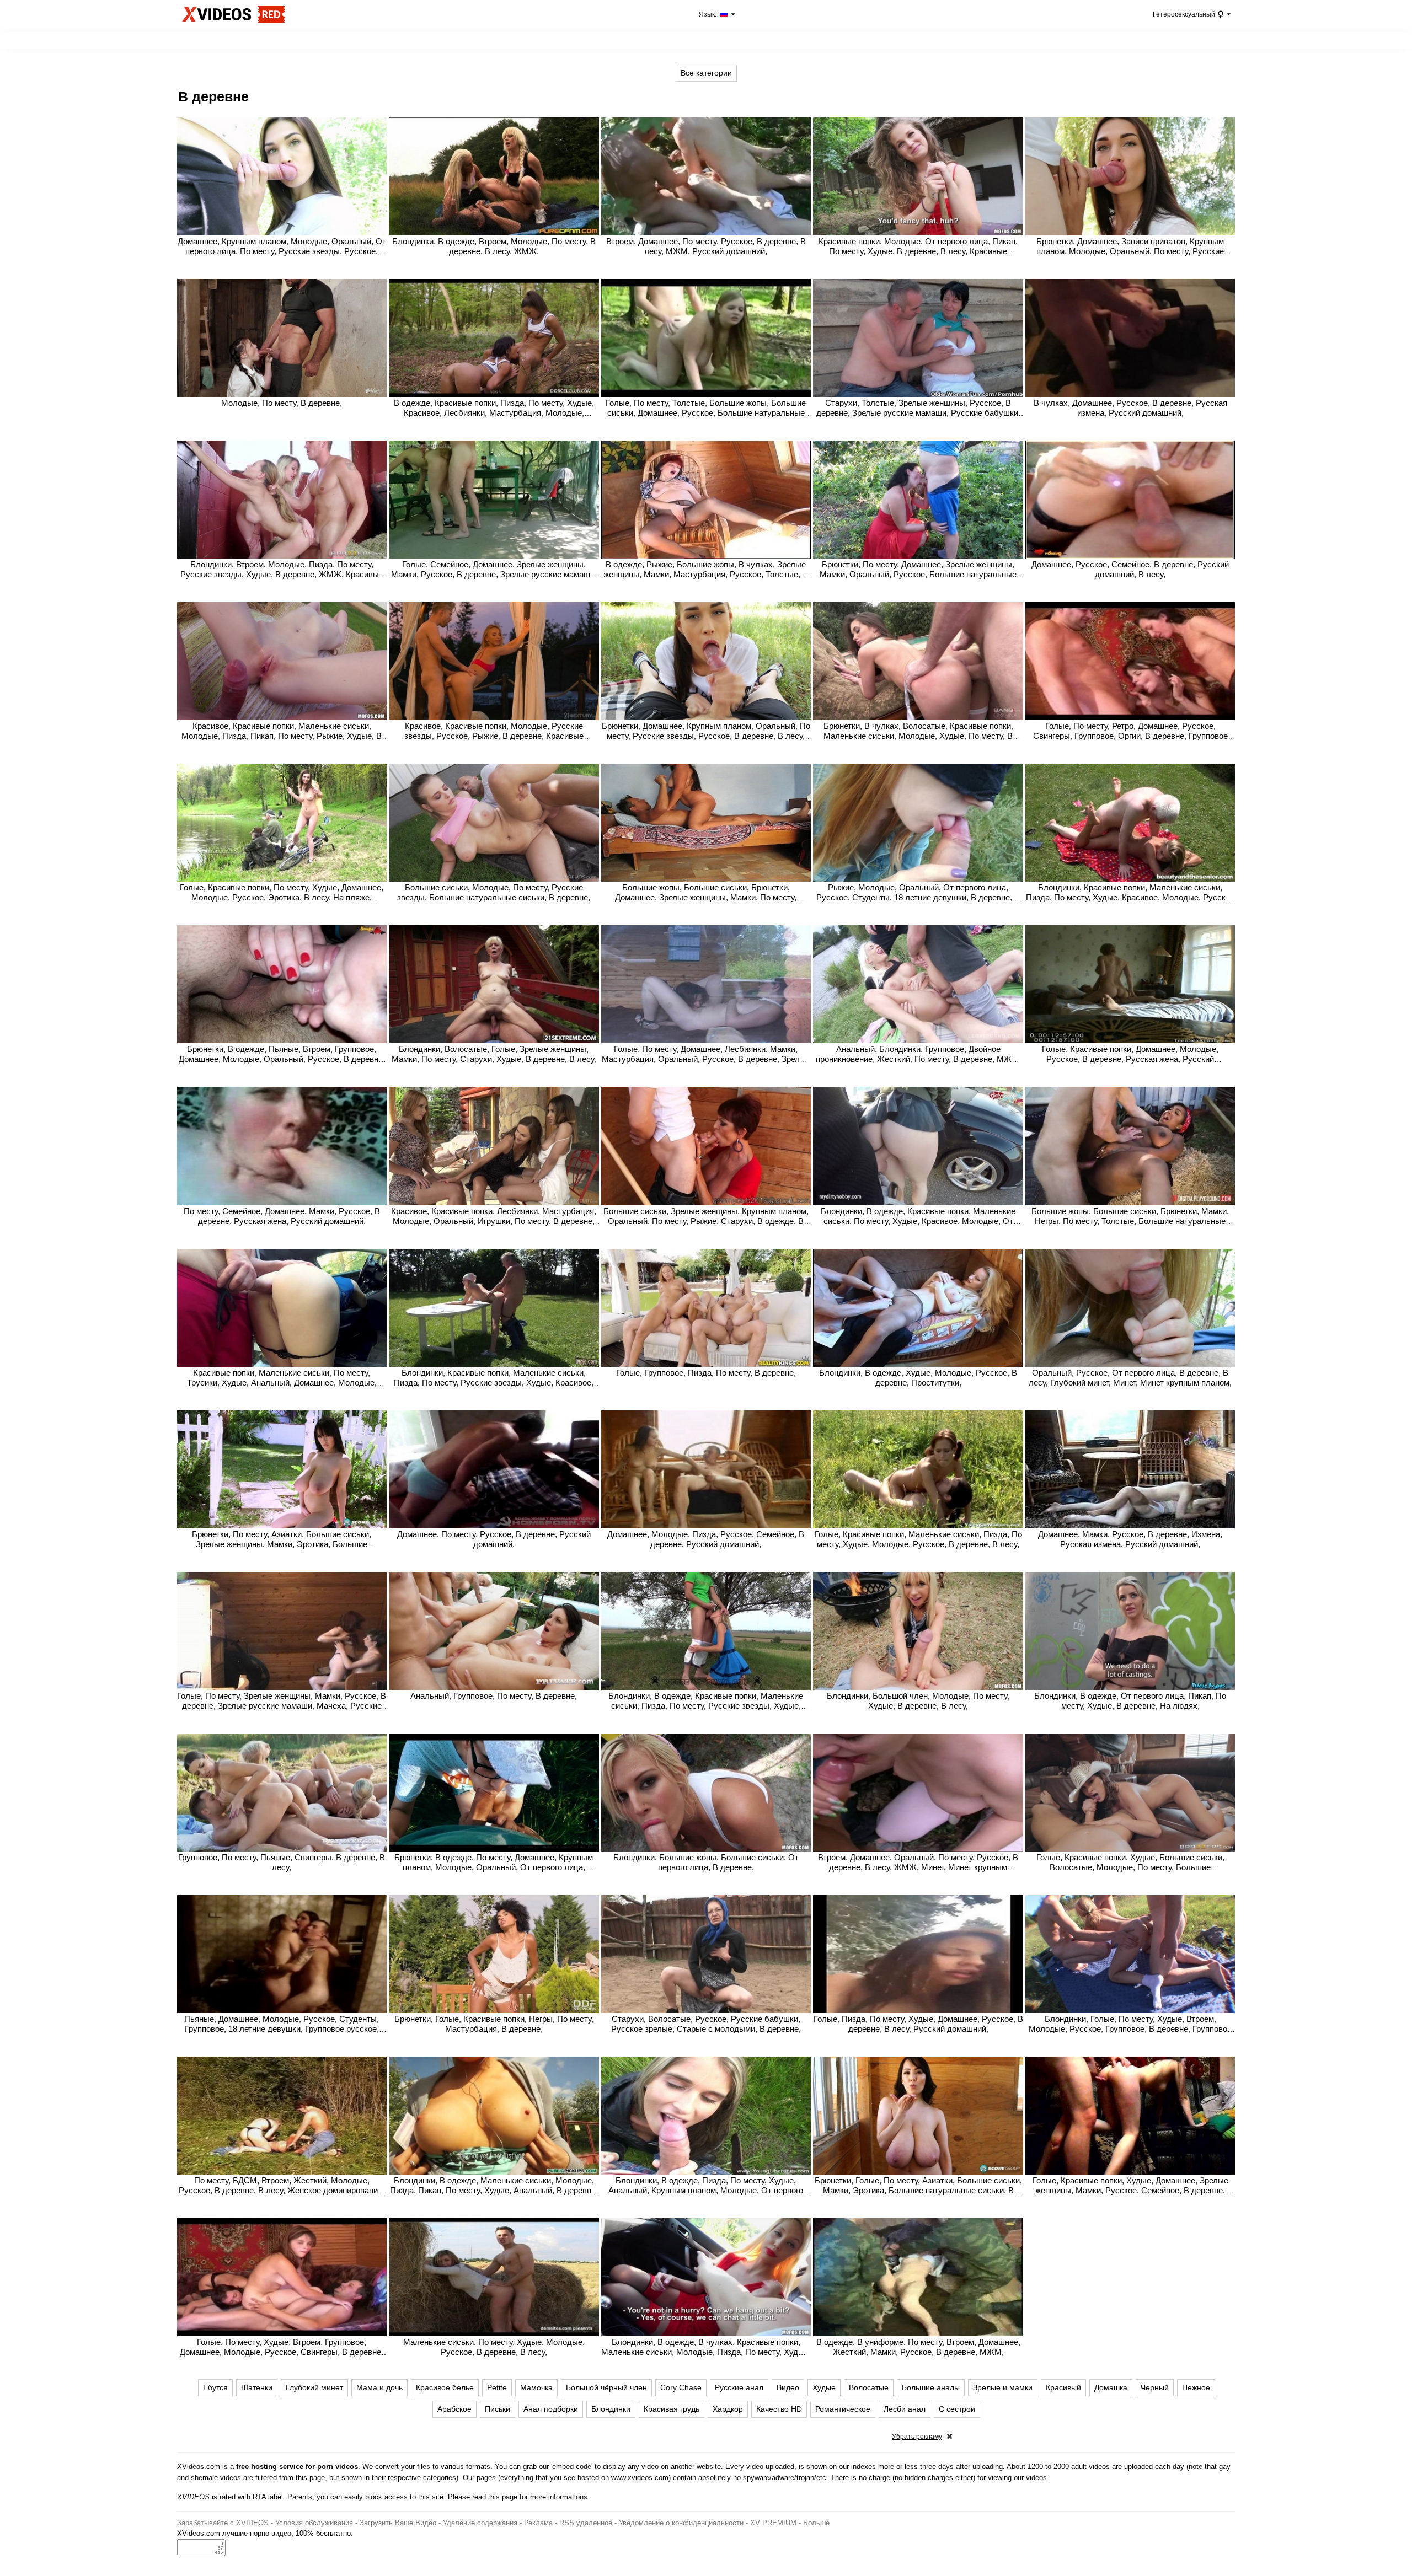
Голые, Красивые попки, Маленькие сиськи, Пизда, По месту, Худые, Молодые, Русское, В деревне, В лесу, (918, 1539)
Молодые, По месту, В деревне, (282, 403)
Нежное (1196, 2387)
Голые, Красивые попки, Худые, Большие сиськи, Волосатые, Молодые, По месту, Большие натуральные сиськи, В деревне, (1130, 1867)
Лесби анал (905, 2409)
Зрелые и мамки (1003, 2387)
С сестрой (957, 2409)
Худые (824, 2387)
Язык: (708, 14)
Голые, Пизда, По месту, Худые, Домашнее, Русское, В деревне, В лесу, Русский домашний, (918, 2024)
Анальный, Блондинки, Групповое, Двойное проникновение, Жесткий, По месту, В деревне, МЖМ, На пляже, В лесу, (918, 1059)
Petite (497, 2387)
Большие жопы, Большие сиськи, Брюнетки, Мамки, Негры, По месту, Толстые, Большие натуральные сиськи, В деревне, (1130, 1221)
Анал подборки (551, 2409)
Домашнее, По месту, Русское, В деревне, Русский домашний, (494, 1539)
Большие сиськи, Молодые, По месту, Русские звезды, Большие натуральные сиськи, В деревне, (494, 892)
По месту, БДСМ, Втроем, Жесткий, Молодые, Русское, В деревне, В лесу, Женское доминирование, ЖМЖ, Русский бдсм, (282, 2190)
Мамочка (536, 2387)
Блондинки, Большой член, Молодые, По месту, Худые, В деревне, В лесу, (918, 1701)
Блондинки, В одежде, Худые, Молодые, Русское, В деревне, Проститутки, (918, 1378)
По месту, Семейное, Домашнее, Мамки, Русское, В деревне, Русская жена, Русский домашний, (282, 1216)
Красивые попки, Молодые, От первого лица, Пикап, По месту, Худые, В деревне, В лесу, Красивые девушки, (918, 251)
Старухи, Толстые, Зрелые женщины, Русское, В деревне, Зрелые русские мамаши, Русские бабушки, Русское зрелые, (918, 413)
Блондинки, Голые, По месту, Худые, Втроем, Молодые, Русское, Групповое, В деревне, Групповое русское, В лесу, (1130, 2029)
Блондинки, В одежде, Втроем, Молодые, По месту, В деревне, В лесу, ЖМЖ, (494, 246)
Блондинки (611, 2409)
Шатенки (257, 2387)
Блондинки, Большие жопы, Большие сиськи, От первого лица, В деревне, (706, 1862)
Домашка (1111, 2387)
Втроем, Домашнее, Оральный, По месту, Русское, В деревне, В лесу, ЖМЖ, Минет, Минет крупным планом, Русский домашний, (918, 1867)
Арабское (454, 2409)
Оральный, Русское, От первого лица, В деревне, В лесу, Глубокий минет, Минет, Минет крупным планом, (1130, 1378)
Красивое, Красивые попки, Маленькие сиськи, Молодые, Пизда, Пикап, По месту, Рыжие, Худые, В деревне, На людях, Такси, (282, 736)
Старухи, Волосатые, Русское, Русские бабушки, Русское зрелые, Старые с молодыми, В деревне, (706, 2024)
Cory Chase (681, 2387)
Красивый (1063, 2387)
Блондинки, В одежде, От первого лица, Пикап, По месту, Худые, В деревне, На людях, (1130, 1701)
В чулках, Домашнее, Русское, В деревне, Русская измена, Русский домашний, (1130, 408)
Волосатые (869, 2387)
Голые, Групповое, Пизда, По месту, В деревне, (706, 1373)
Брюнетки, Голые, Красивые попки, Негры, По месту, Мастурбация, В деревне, (494, 2024)
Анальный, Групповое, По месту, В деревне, (494, 1696)
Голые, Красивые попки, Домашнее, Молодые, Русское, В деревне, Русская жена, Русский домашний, (1130, 1059)
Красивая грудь (672, 2409)
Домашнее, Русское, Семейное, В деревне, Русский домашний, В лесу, (1130, 569)
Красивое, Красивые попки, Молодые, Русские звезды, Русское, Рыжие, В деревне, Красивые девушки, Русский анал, (494, 736)
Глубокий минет (314, 2387)
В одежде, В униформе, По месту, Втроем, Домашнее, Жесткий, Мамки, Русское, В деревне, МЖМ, (918, 2347)
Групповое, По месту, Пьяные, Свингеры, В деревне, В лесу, (282, 1862)
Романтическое (843, 2409)
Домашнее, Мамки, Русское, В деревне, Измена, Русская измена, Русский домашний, (1130, 1539)
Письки (498, 2409)
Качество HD (779, 2409)
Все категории (706, 73)
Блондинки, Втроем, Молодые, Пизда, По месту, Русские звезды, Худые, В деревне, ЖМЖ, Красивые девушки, (282, 574)
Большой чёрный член (606, 2387)
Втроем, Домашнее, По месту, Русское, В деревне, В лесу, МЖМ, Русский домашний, (706, 246)
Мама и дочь (379, 2387)
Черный (1155, 2387)
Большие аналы (931, 2387)
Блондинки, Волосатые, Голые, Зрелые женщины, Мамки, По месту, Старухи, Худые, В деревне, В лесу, (494, 1054)
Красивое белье (445, 2387)
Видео (788, 2387)
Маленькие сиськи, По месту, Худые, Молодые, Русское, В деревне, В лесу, (494, 2347)
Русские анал (739, 2387)
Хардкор (728, 2409)
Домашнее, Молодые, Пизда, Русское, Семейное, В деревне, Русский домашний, (706, 1539)
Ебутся (215, 2387)
